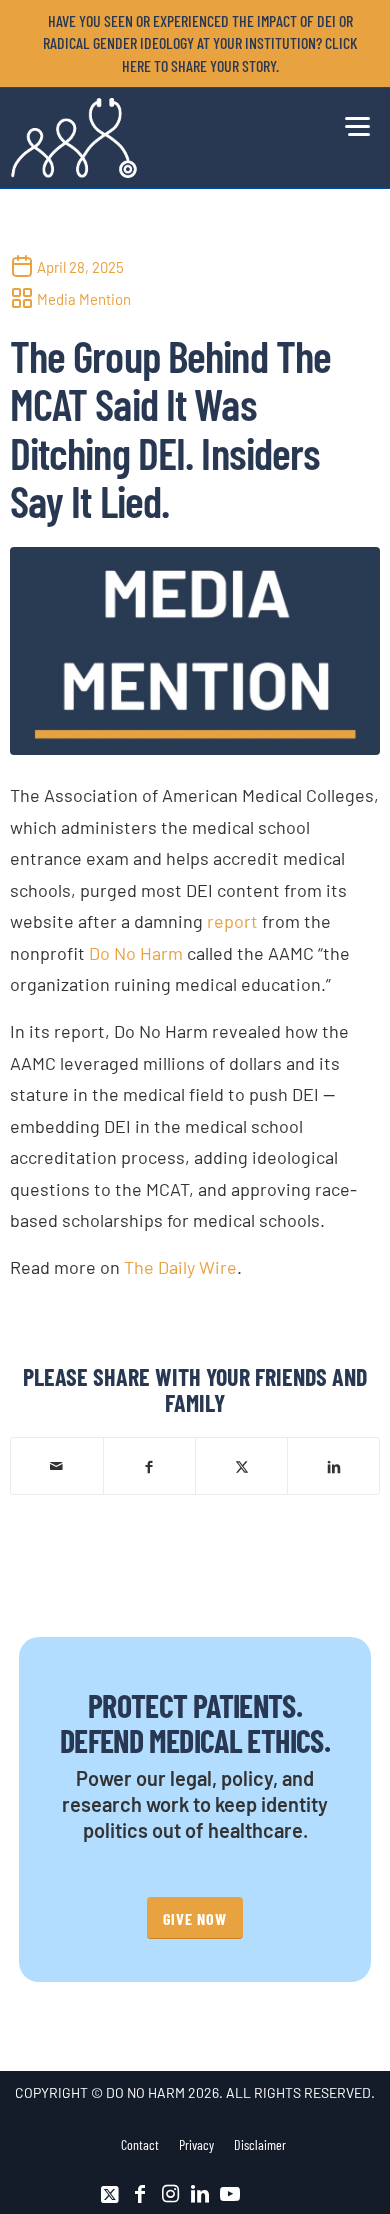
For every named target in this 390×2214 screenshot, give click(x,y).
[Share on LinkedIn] (333, 1465)
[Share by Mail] (57, 1466)
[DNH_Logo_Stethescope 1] (158, 138)
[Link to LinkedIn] (200, 2194)
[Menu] (352, 123)
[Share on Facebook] (149, 1465)
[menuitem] (200, 43)
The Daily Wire (180, 1267)
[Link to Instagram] (170, 2194)
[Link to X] (110, 2194)
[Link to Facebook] (140, 2194)
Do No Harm (136, 953)
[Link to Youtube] (230, 2194)
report (232, 921)
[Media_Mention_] (195, 651)
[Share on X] (241, 1465)
